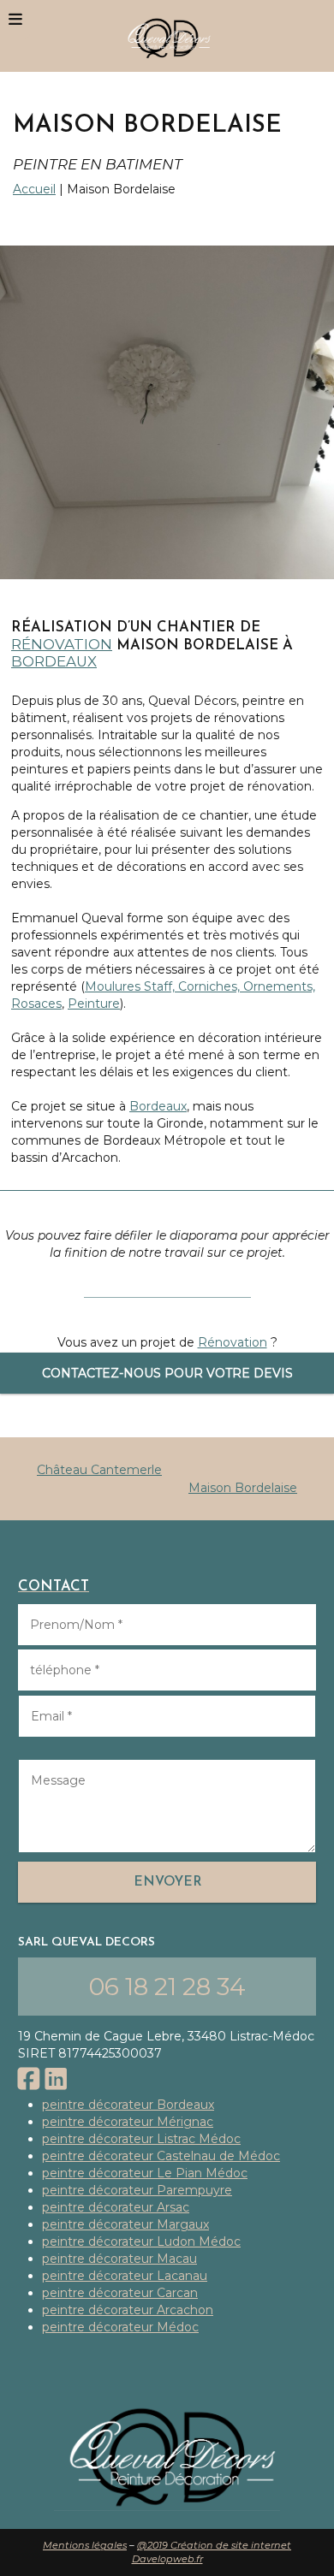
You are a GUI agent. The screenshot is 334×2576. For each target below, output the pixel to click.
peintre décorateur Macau (119, 2259)
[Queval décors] (167, 36)
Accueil (34, 189)
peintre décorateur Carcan (120, 2293)
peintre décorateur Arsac (116, 2207)
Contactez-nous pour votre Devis (167, 1373)
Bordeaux (54, 661)
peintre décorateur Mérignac (128, 2122)
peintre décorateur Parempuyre (137, 2190)
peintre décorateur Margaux (125, 2224)
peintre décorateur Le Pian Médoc (145, 2173)
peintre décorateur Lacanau (125, 2276)
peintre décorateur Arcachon (128, 2310)
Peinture (94, 1004)
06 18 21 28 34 (167, 1987)
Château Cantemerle (99, 1470)
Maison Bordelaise (243, 1488)
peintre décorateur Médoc (120, 2327)
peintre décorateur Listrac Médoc (141, 2139)
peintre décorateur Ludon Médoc (141, 2241)
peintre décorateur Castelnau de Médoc (161, 2156)
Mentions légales (85, 2545)
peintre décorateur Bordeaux (128, 2105)
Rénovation (62, 644)
